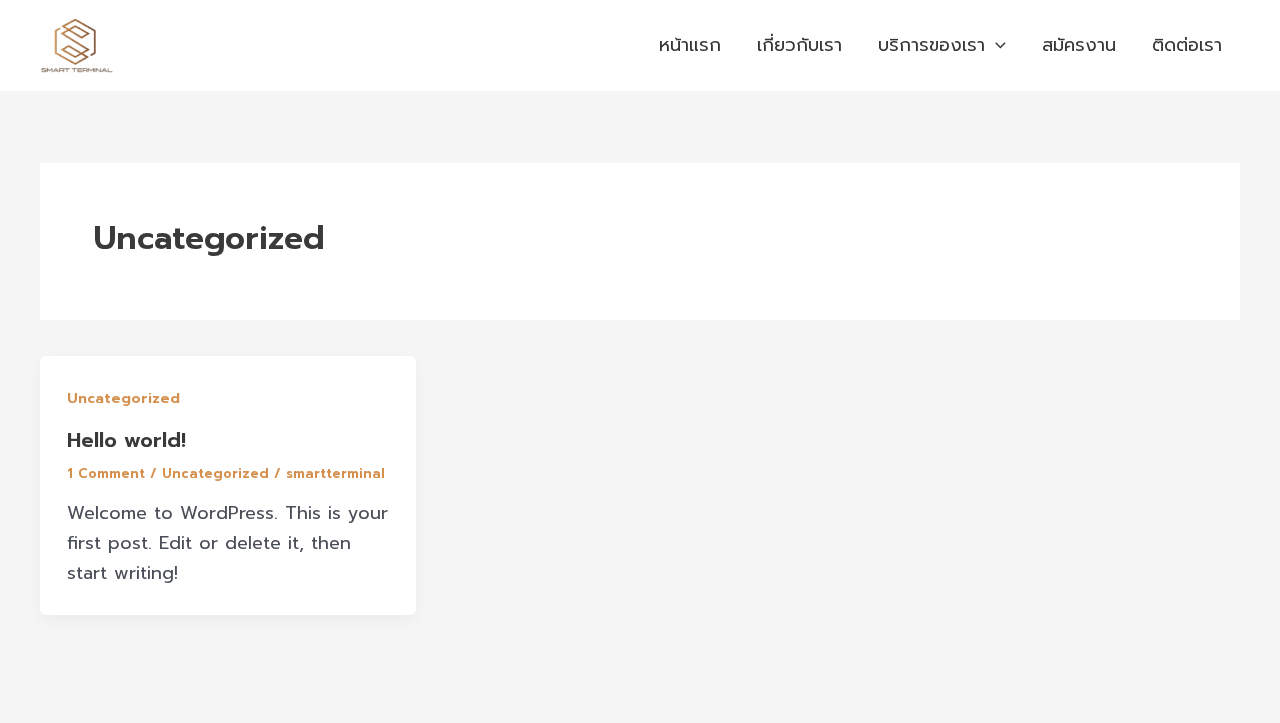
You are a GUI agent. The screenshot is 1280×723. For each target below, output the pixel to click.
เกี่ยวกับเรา (799, 45)
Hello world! (126, 440)
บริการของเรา (931, 45)
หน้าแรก (690, 45)
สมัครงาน (1079, 45)
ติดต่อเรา (1187, 45)
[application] (995, 45)
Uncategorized (123, 398)
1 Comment (106, 473)
